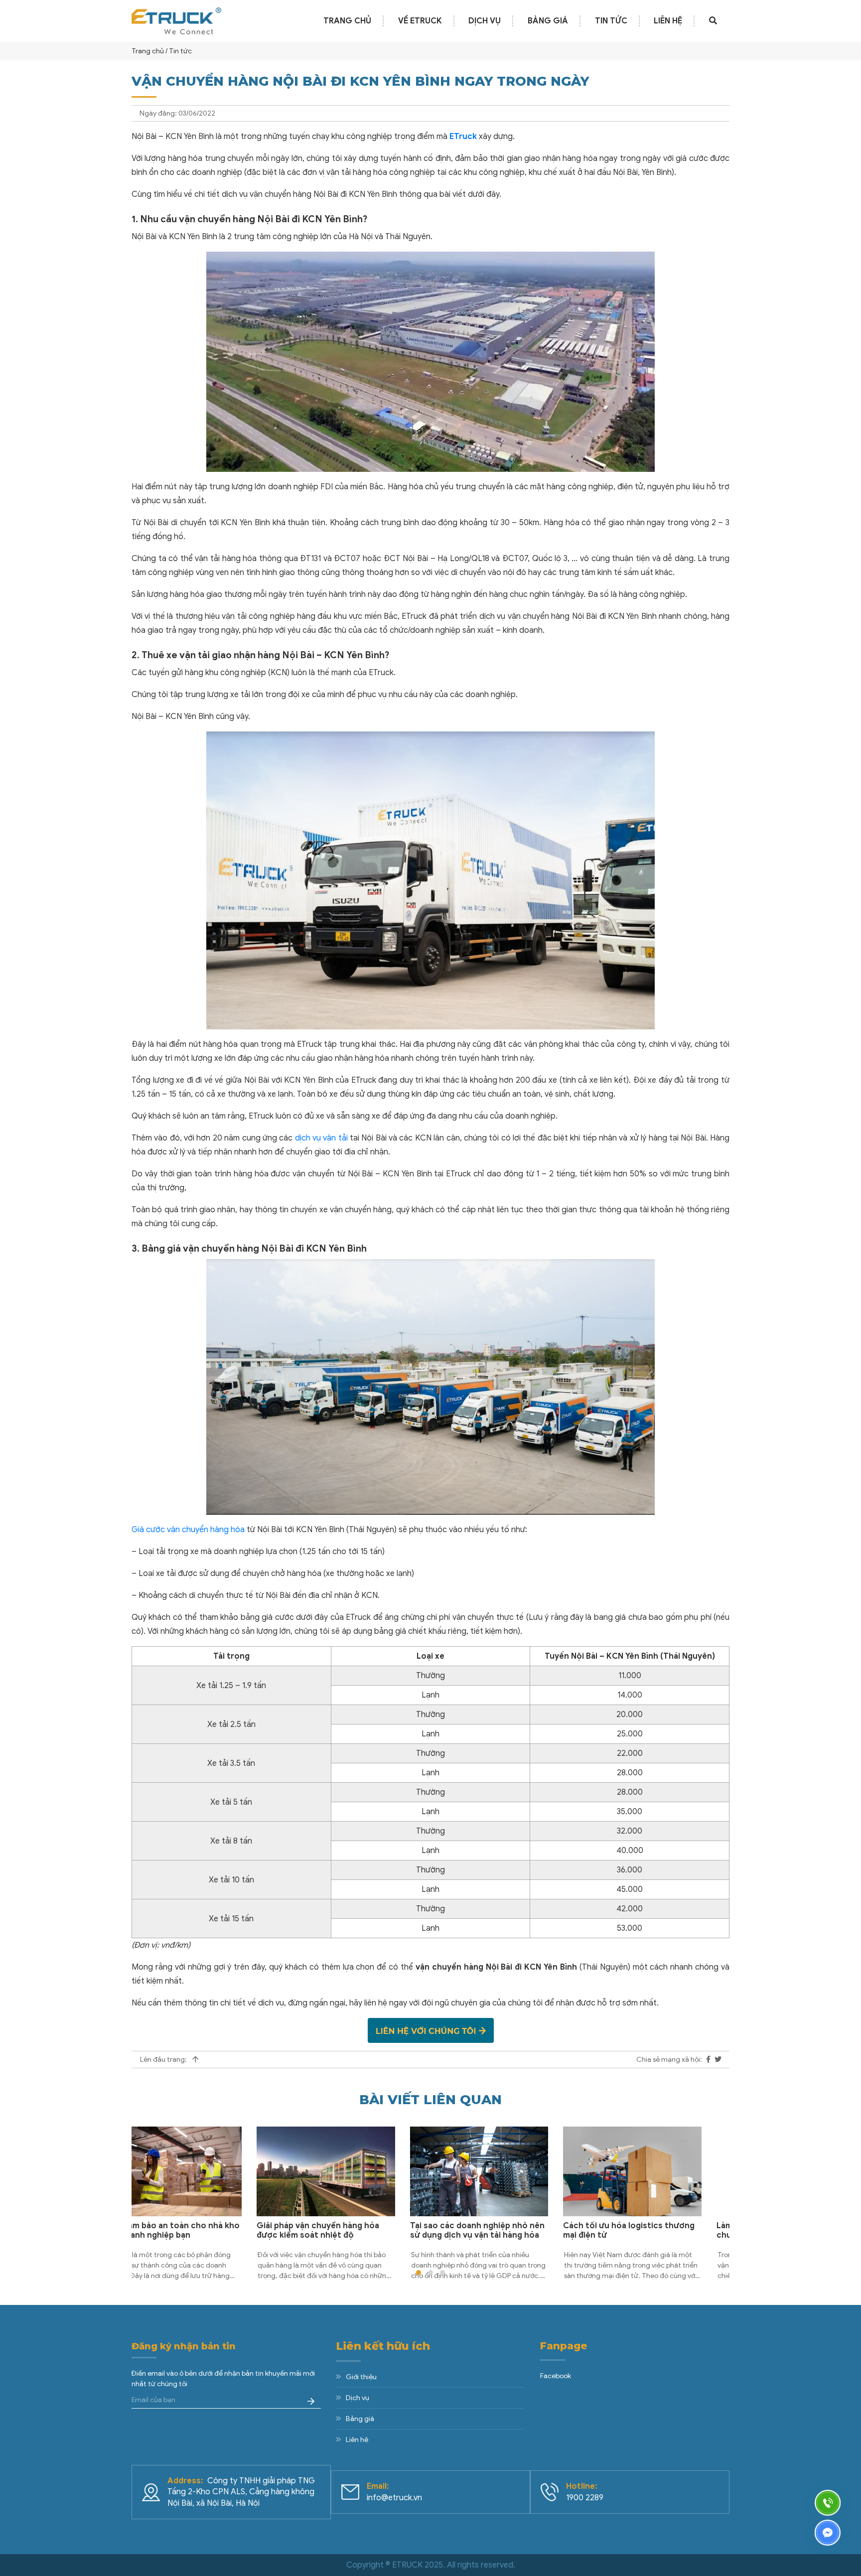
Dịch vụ (485, 21)
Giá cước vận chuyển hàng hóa (188, 1530)
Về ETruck (420, 21)
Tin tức (611, 21)
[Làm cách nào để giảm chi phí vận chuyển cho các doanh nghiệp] (661, 2171)
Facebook (556, 2376)
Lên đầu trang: (164, 2060)
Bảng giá (548, 21)
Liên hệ (668, 21)
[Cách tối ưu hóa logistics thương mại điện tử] (507, 2171)
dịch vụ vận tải (321, 1138)
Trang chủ (347, 21)
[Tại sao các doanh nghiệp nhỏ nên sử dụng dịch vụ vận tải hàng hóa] (354, 2171)
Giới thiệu (361, 2377)
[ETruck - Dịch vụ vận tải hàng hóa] (176, 20)
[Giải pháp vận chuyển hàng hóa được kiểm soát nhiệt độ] (201, 2171)
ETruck (463, 137)
